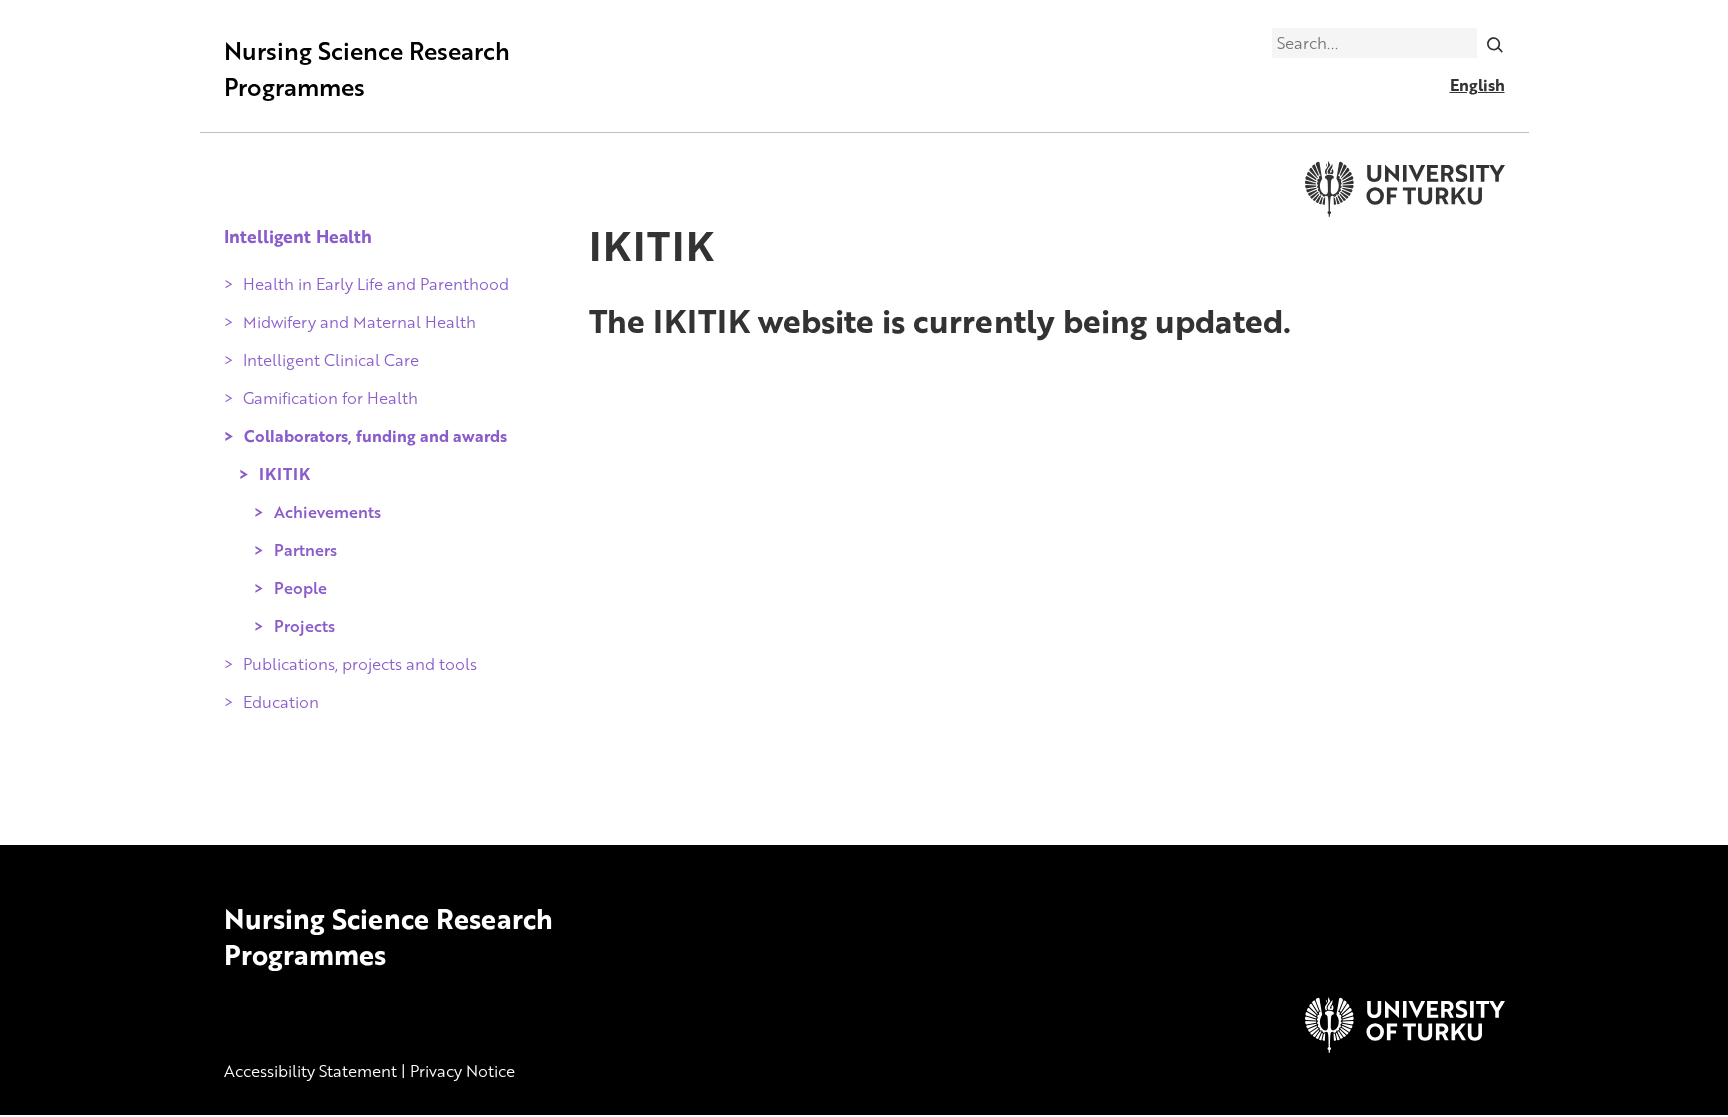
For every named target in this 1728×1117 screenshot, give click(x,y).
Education (281, 702)
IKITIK (284, 474)
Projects (304, 626)
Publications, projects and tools (360, 664)
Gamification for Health (330, 398)
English (1477, 85)
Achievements (327, 512)
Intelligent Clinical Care (331, 360)
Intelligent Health (298, 236)
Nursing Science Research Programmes (367, 68)
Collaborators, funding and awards (375, 436)
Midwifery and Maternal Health (359, 322)
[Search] (1494, 43)
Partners (305, 550)
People (300, 588)
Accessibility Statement (310, 1071)
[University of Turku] (1405, 1047)
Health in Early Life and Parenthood (376, 284)
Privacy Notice (462, 1071)
